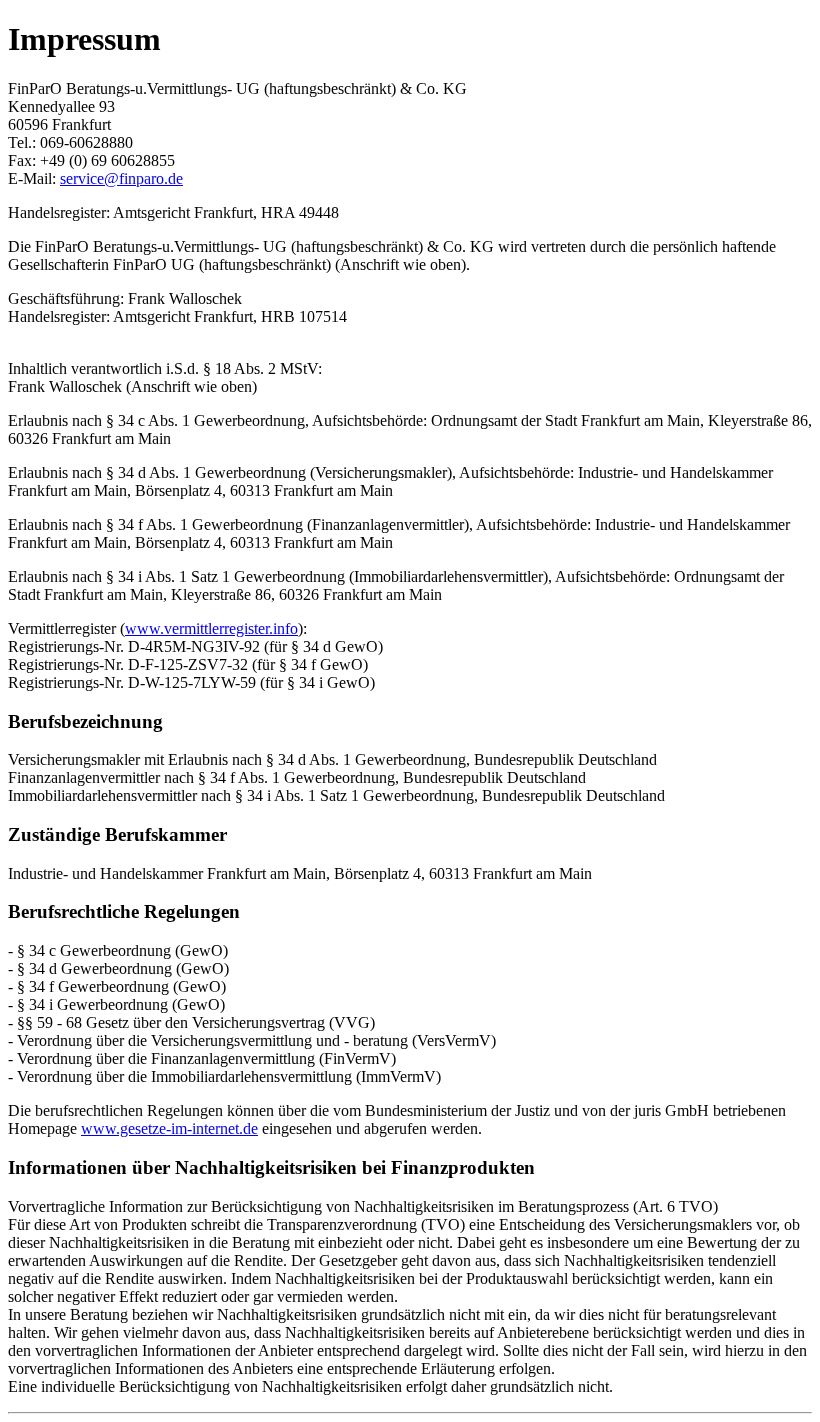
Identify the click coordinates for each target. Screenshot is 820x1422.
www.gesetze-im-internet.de (169, 1128)
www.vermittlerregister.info (211, 628)
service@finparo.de (121, 178)
